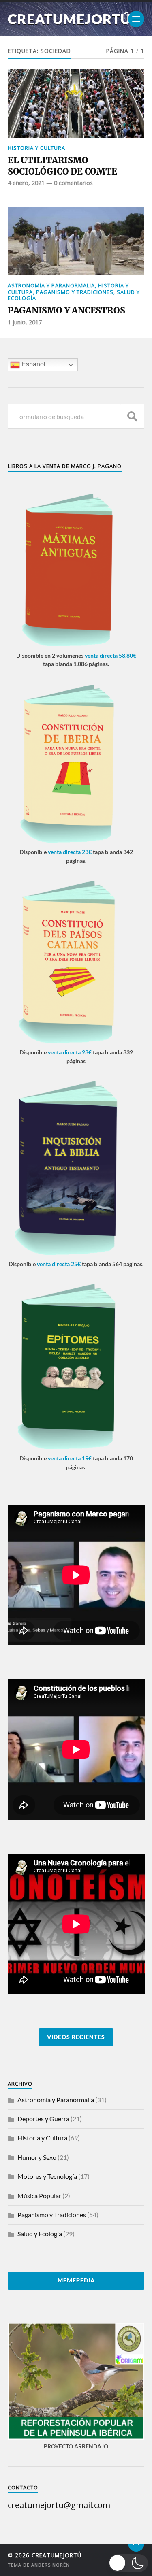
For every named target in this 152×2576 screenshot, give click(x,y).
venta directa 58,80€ (110, 655)
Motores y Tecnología (47, 2176)
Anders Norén (50, 2564)
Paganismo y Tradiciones (75, 292)
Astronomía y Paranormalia (51, 285)
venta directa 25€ (59, 1264)
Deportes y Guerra (43, 2119)
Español (33, 365)
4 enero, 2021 (26, 183)
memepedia (76, 2280)
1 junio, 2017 (25, 322)
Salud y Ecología (40, 2234)
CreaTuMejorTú (69, 19)
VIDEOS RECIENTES (76, 2037)
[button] (128, 2563)
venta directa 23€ (70, 852)
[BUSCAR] (132, 416)
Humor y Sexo (37, 2157)
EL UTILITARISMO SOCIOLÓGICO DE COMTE (62, 166)
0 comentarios (73, 183)
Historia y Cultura (36, 148)
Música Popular (39, 2196)
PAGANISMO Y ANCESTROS (66, 310)
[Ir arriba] (136, 2544)
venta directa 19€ (70, 1458)
